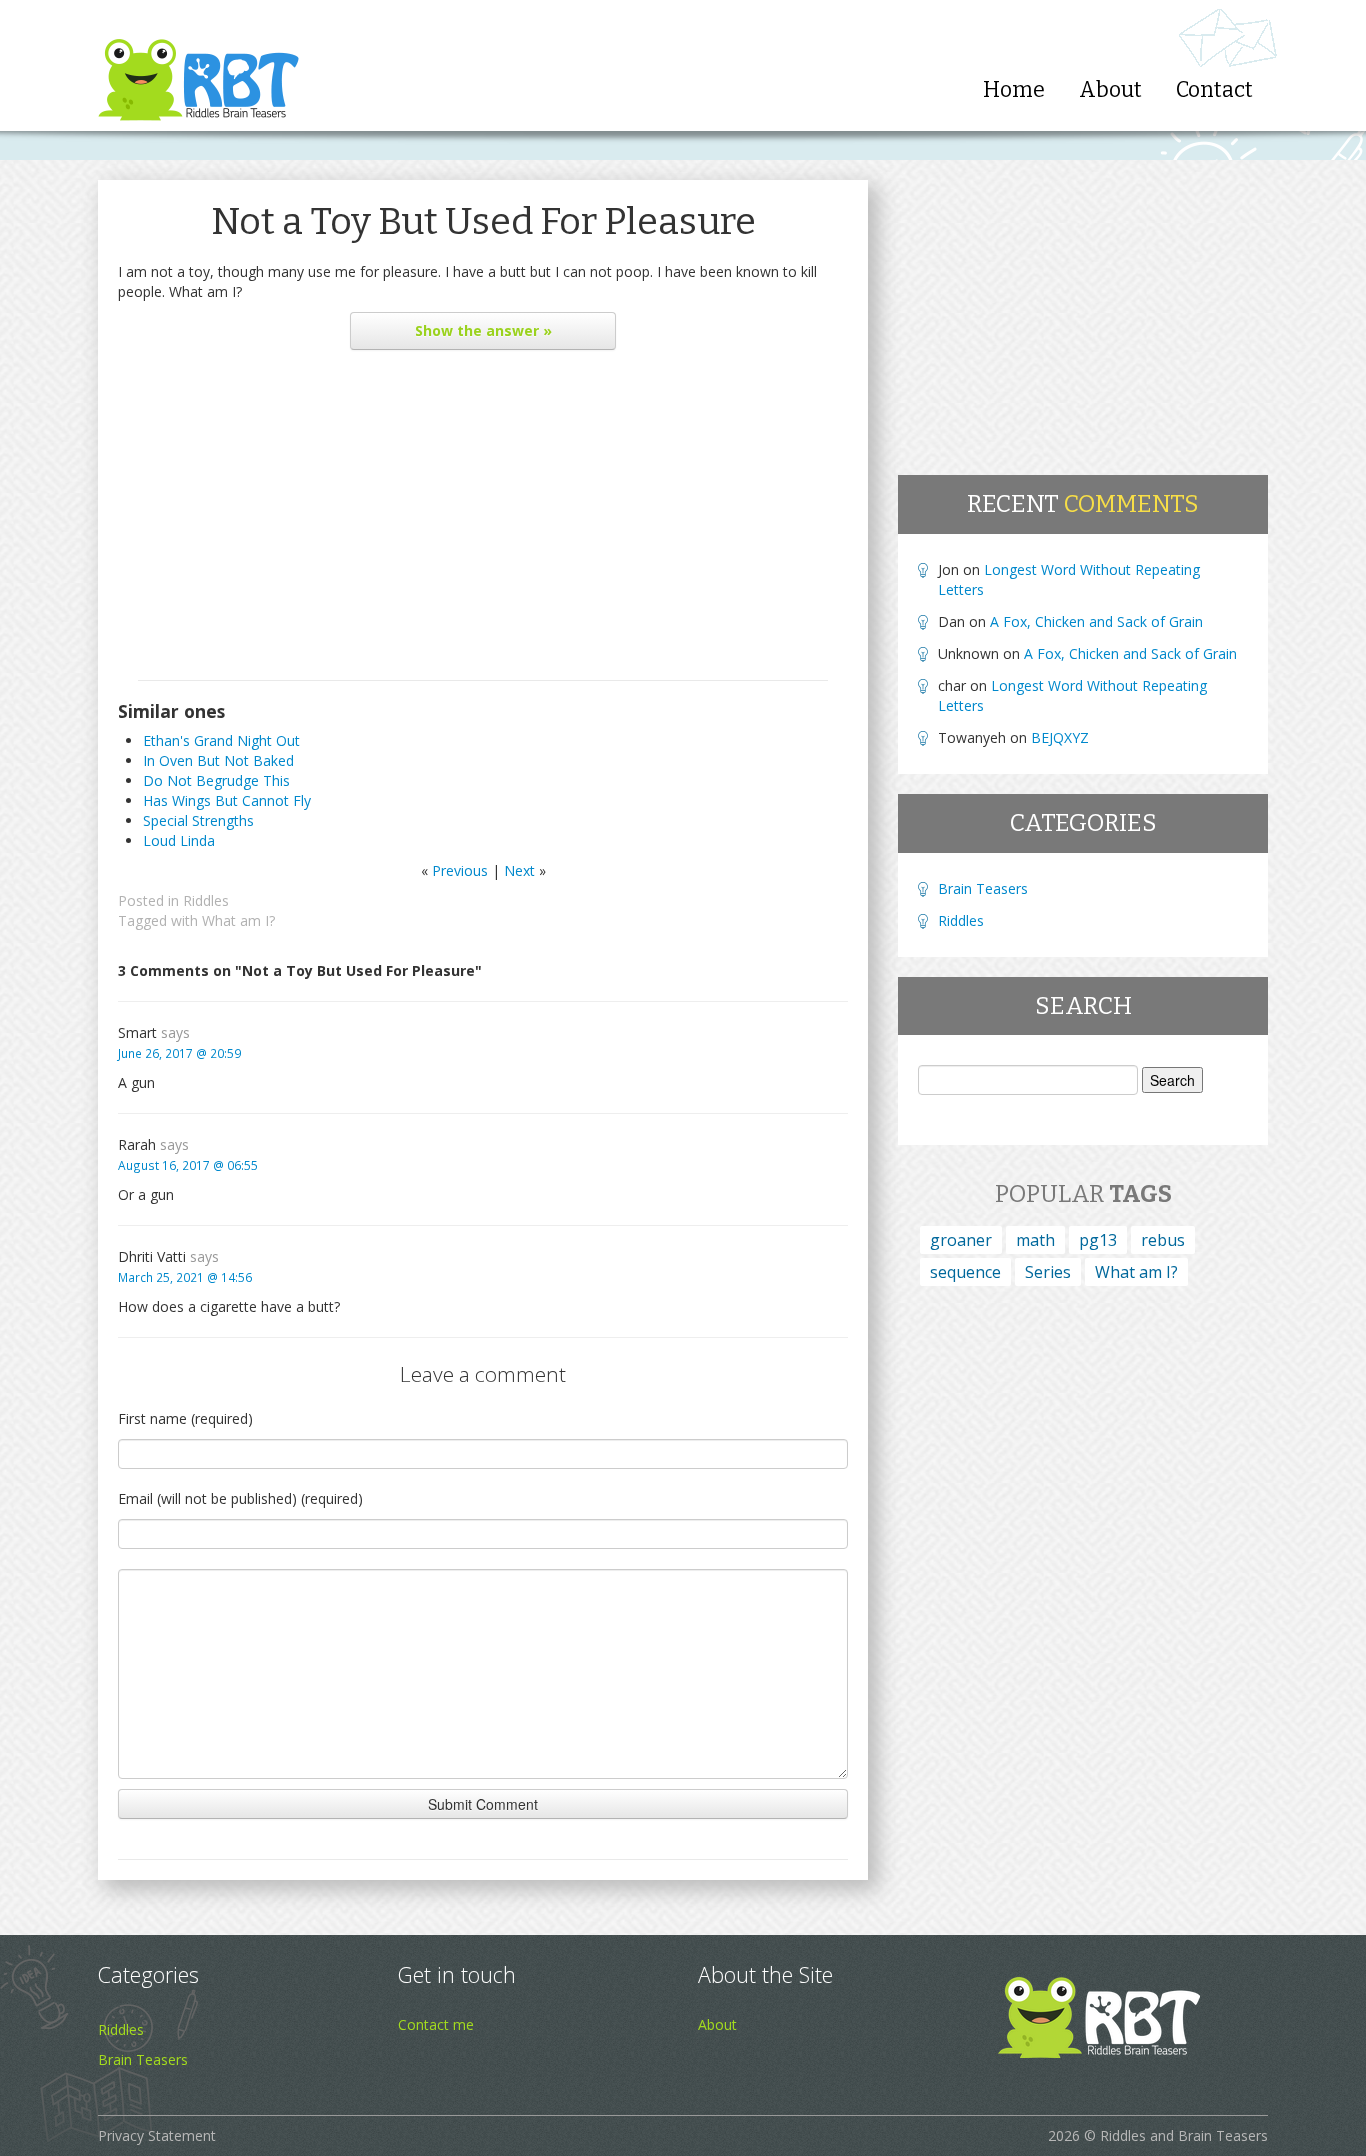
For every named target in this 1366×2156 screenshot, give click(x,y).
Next (519, 870)
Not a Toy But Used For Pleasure (483, 221)
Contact (1214, 90)
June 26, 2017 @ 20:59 (179, 1053)
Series (1048, 1272)
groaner (961, 1240)
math (1035, 1240)
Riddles (206, 900)
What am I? (238, 920)
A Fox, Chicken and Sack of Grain (1096, 621)
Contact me (436, 2024)
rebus (1163, 1240)
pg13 (1098, 1240)
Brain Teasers (983, 888)
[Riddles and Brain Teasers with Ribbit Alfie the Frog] (198, 65)
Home (1014, 90)
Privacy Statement (157, 2135)
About (1110, 90)
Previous (460, 870)
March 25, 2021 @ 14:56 (185, 1277)
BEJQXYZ (1060, 737)
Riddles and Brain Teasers (1184, 2135)
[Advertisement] (483, 520)
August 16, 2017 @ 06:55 (188, 1165)
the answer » (483, 330)
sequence (965, 1272)
